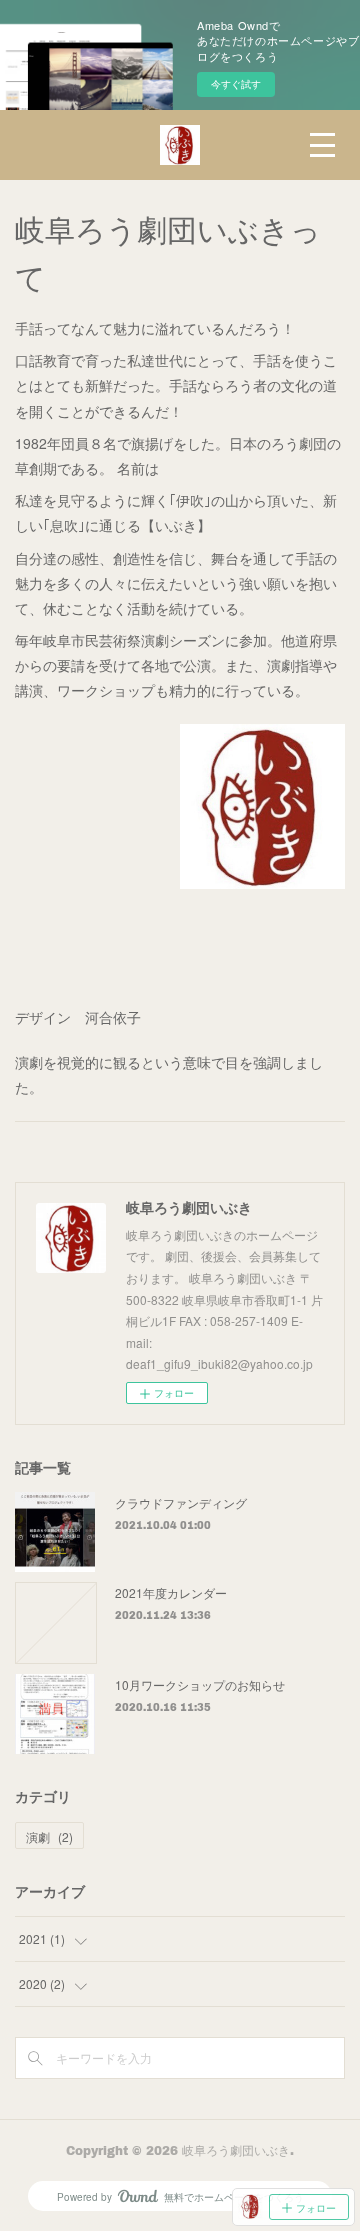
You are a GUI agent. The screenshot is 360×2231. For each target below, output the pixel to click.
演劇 (49, 1836)
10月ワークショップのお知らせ (200, 1684)
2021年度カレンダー (171, 1592)
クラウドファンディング (181, 1502)
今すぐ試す (236, 84)
